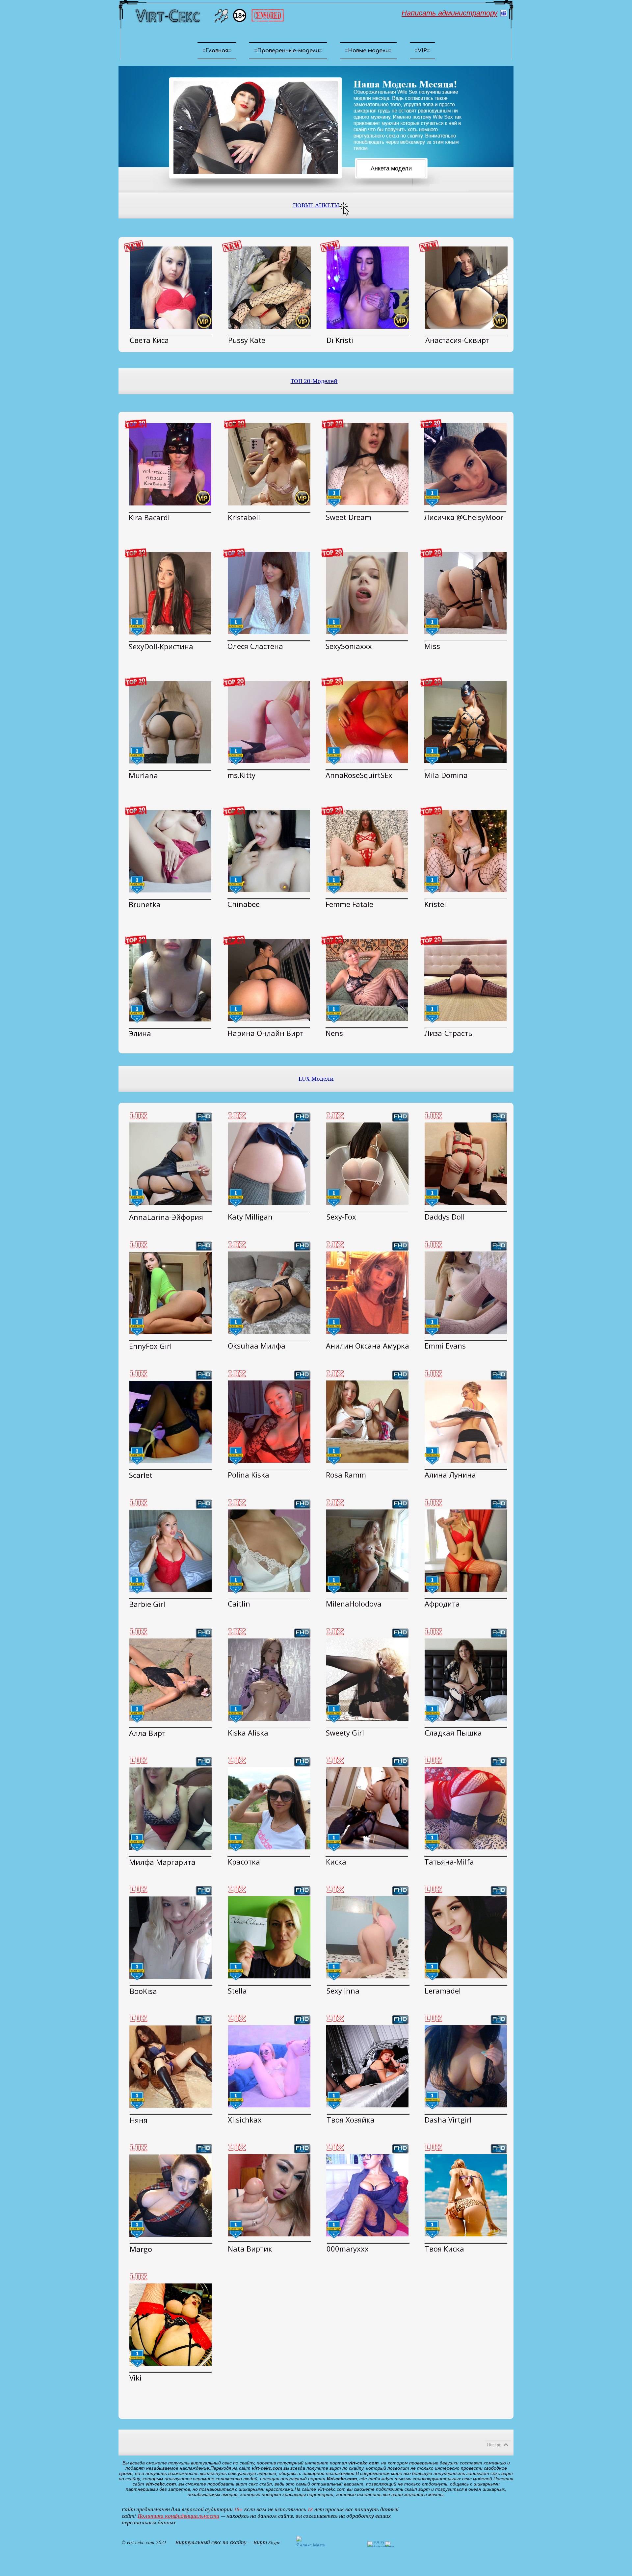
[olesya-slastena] (269, 593)
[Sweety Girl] (367, 1680)
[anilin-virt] (367, 1293)
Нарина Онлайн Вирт (265, 1033)
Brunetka (145, 904)
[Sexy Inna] (367, 1937)
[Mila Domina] (465, 722)
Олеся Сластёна (255, 646)
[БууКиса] (171, 1938)
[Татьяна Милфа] (466, 1808)
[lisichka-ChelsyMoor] (465, 464)
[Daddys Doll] (466, 1164)
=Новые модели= (368, 51)
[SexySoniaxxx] (367, 593)
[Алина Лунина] (466, 1422)
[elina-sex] (170, 980)
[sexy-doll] (170, 593)
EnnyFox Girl (150, 1346)
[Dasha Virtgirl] (466, 2066)
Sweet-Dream (349, 517)
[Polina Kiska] (269, 1422)
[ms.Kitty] (269, 722)
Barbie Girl (147, 1604)
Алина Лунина (450, 1475)
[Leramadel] (466, 1937)
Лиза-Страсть (448, 1033)
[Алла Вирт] (171, 1680)
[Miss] (465, 593)
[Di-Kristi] (368, 288)
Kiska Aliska (248, 1733)
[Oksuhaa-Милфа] (269, 1293)
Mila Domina (446, 775)
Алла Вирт (147, 1733)
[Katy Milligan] (269, 1164)
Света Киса (149, 340)
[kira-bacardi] (170, 464)
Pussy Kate (247, 340)
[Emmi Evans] (466, 1293)
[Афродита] (466, 1551)
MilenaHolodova (354, 1604)
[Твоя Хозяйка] (367, 2066)
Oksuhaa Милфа (257, 1346)
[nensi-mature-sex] (367, 980)
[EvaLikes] (367, 1164)
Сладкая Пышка (453, 1733)
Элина (140, 1033)
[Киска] (367, 1808)
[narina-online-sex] (269, 980)
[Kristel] (465, 851)
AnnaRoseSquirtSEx (359, 775)
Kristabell (244, 517)
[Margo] (171, 2196)
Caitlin (239, 1604)
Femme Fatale (349, 904)
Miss (432, 646)
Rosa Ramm (346, 1475)
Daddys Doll (445, 1217)
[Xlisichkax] (269, 2066)
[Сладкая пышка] (466, 1680)
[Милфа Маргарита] (171, 1809)
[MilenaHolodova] (367, 1551)
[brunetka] (170, 851)
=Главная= (217, 51)
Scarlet (141, 1475)
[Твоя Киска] (466, 2195)
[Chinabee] (269, 851)
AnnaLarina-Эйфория (166, 1217)
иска (338, 1862)
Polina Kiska (249, 1475)
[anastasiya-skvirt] (466, 288)
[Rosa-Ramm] (367, 1422)
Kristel (435, 904)
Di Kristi (340, 340)
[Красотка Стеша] (269, 1808)
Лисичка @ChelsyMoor (464, 517)
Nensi (335, 1033)
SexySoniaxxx (349, 646)
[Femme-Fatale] (367, 851)
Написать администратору (449, 13)
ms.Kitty (241, 775)
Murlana (143, 775)
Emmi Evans (445, 1346)
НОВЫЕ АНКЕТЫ (316, 206)
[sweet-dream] (367, 464)
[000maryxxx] (367, 2195)
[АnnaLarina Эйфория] (171, 1164)
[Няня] (171, 2067)
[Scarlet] (171, 1422)
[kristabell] (269, 464)
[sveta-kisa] (171, 288)
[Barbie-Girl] (171, 1551)
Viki (135, 2378)
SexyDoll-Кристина (161, 646)
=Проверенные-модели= (288, 51)
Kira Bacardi (149, 517)
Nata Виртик (250, 2249)
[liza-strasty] (465, 980)
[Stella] (269, 1937)
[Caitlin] (269, 1551)
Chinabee (244, 904)
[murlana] (170, 722)
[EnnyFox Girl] (171, 1293)
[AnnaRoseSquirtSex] (367, 722)
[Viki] (171, 2325)
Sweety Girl (345, 1733)
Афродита (442, 1604)
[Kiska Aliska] (269, 1680)
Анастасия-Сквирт (457, 340)
